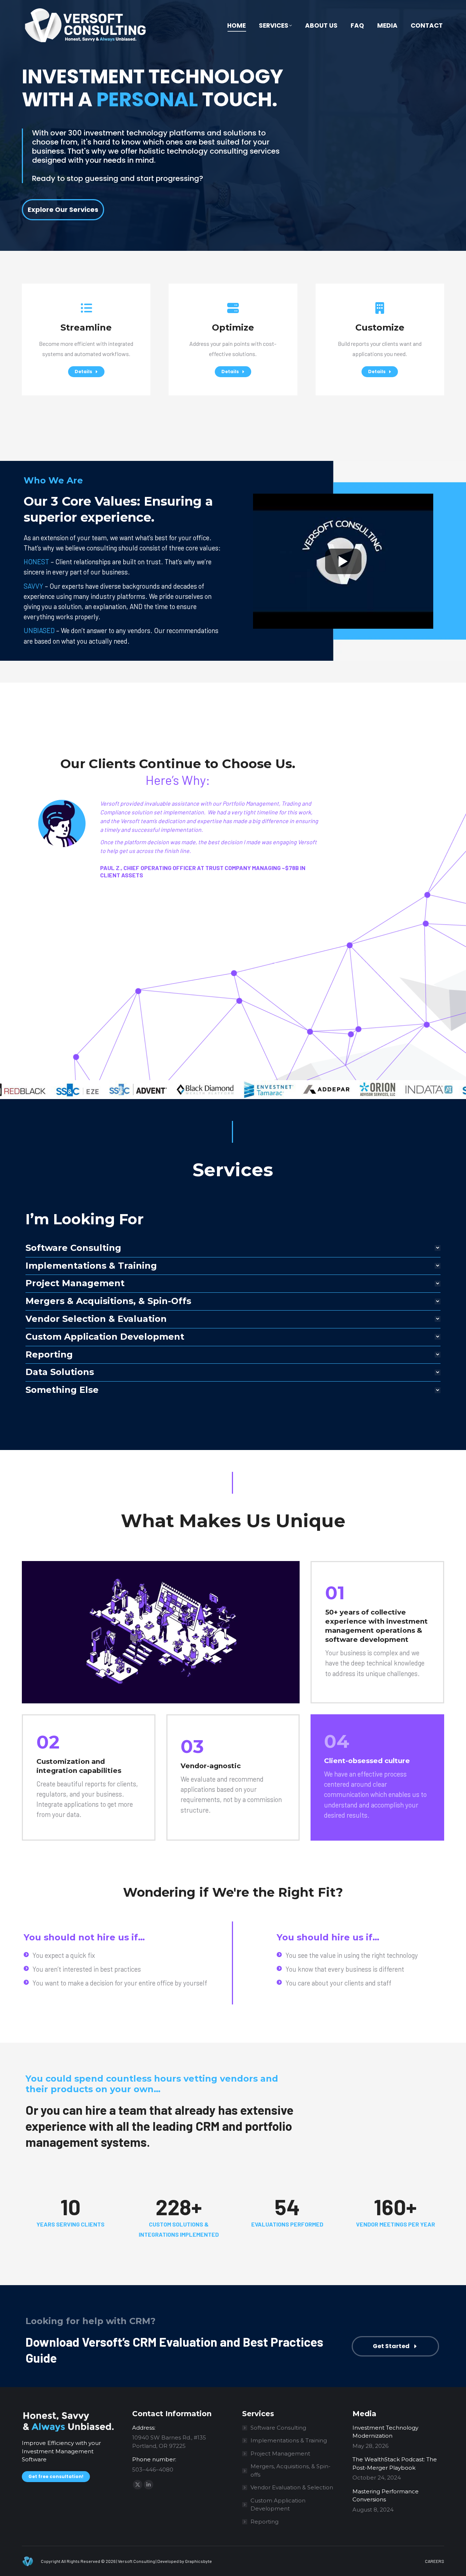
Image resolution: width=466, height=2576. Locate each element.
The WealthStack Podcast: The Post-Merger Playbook (395, 2464)
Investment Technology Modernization (385, 2432)
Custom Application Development (278, 2505)
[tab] (233, 1248)
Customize (380, 327)
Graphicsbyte (198, 2561)
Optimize (233, 327)
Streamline (86, 327)
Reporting (264, 2522)
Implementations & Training (289, 2440)
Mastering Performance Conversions (386, 2496)
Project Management (280, 2453)
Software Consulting (278, 2428)
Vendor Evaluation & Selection (292, 2487)
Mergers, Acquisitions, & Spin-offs (291, 2470)
